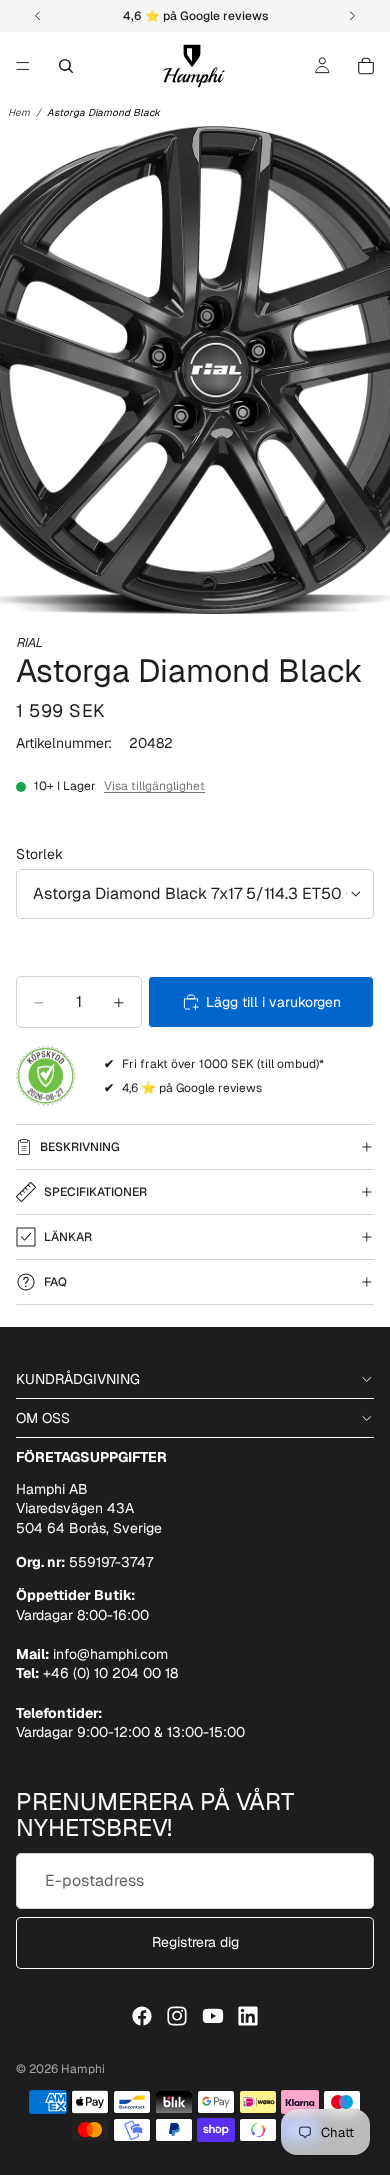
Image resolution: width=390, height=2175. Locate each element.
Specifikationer (95, 1192)
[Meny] (23, 66)
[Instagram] (177, 2016)
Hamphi (83, 2069)
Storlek (39, 854)
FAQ (55, 1282)
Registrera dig (195, 1942)
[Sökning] (66, 66)
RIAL (29, 642)
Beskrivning (80, 1147)
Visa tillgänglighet (154, 786)
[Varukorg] (366, 66)
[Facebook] (142, 2016)
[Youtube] (213, 2016)
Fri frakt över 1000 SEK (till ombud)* (223, 1064)
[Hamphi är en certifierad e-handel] (46, 1076)
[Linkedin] (248, 2016)
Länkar (68, 1237)
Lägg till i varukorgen (273, 1002)
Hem (19, 112)
